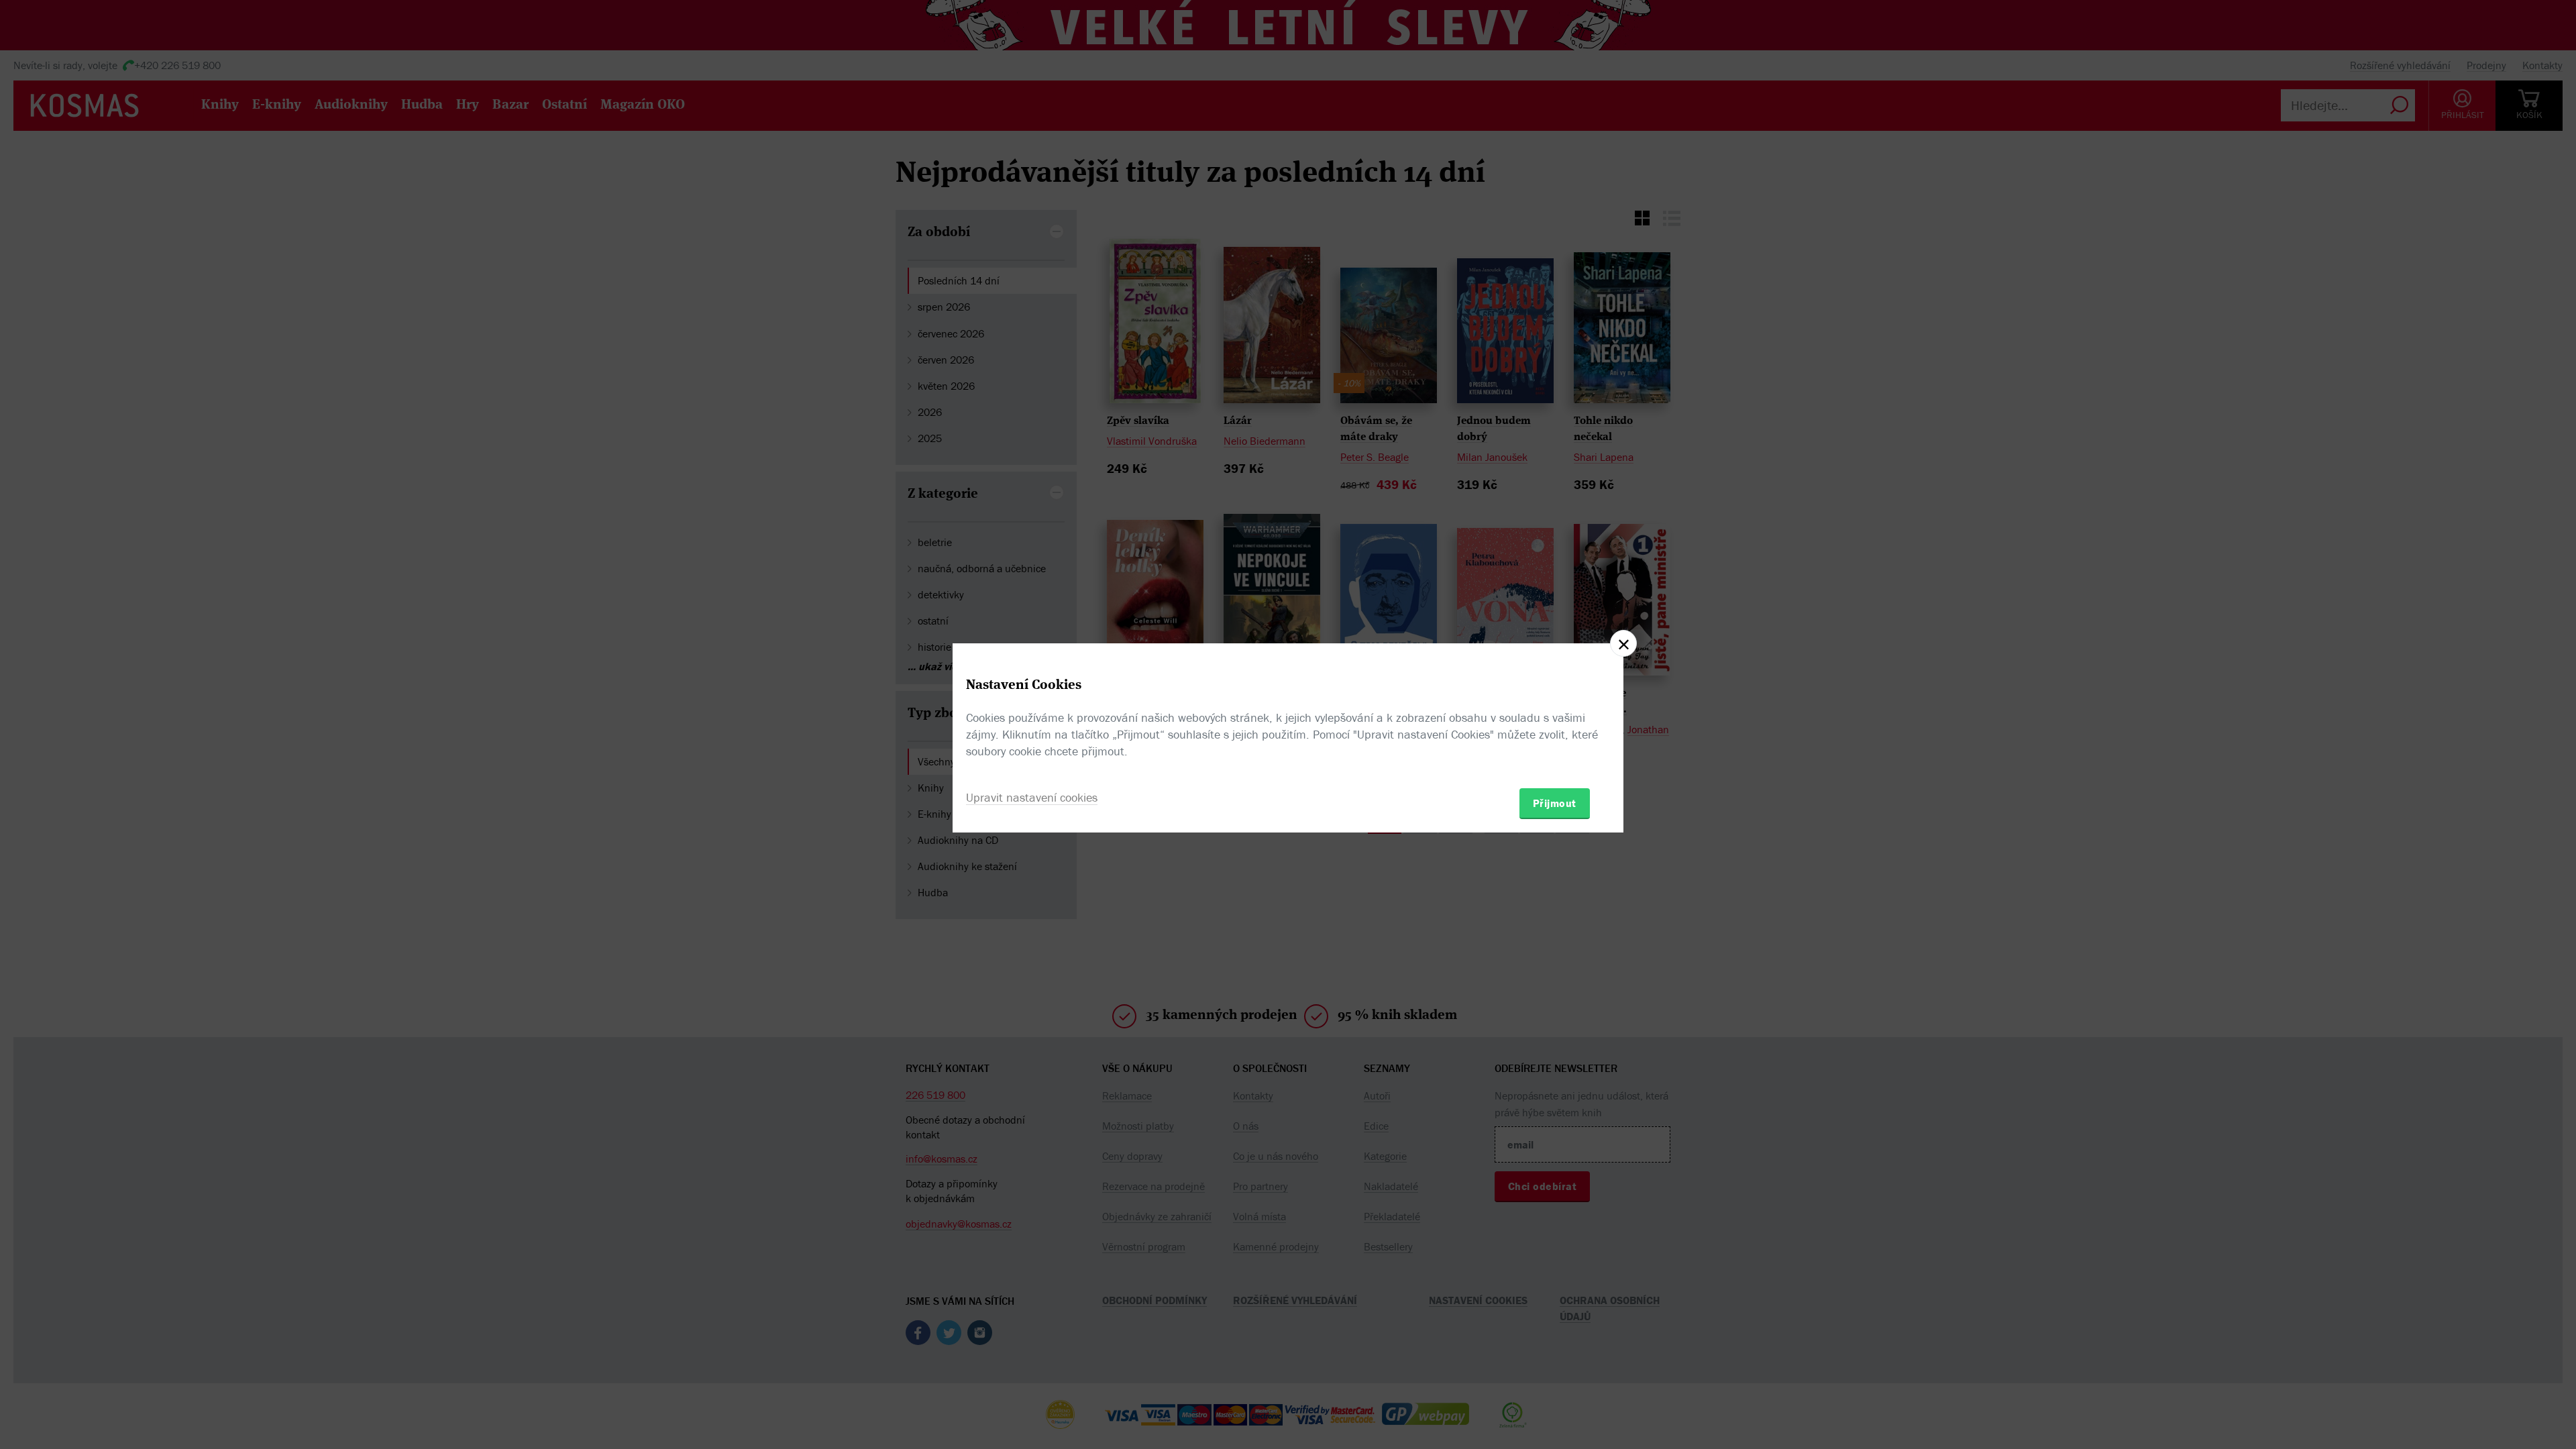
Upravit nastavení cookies (1032, 797)
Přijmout (1555, 803)
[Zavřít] (1623, 643)
